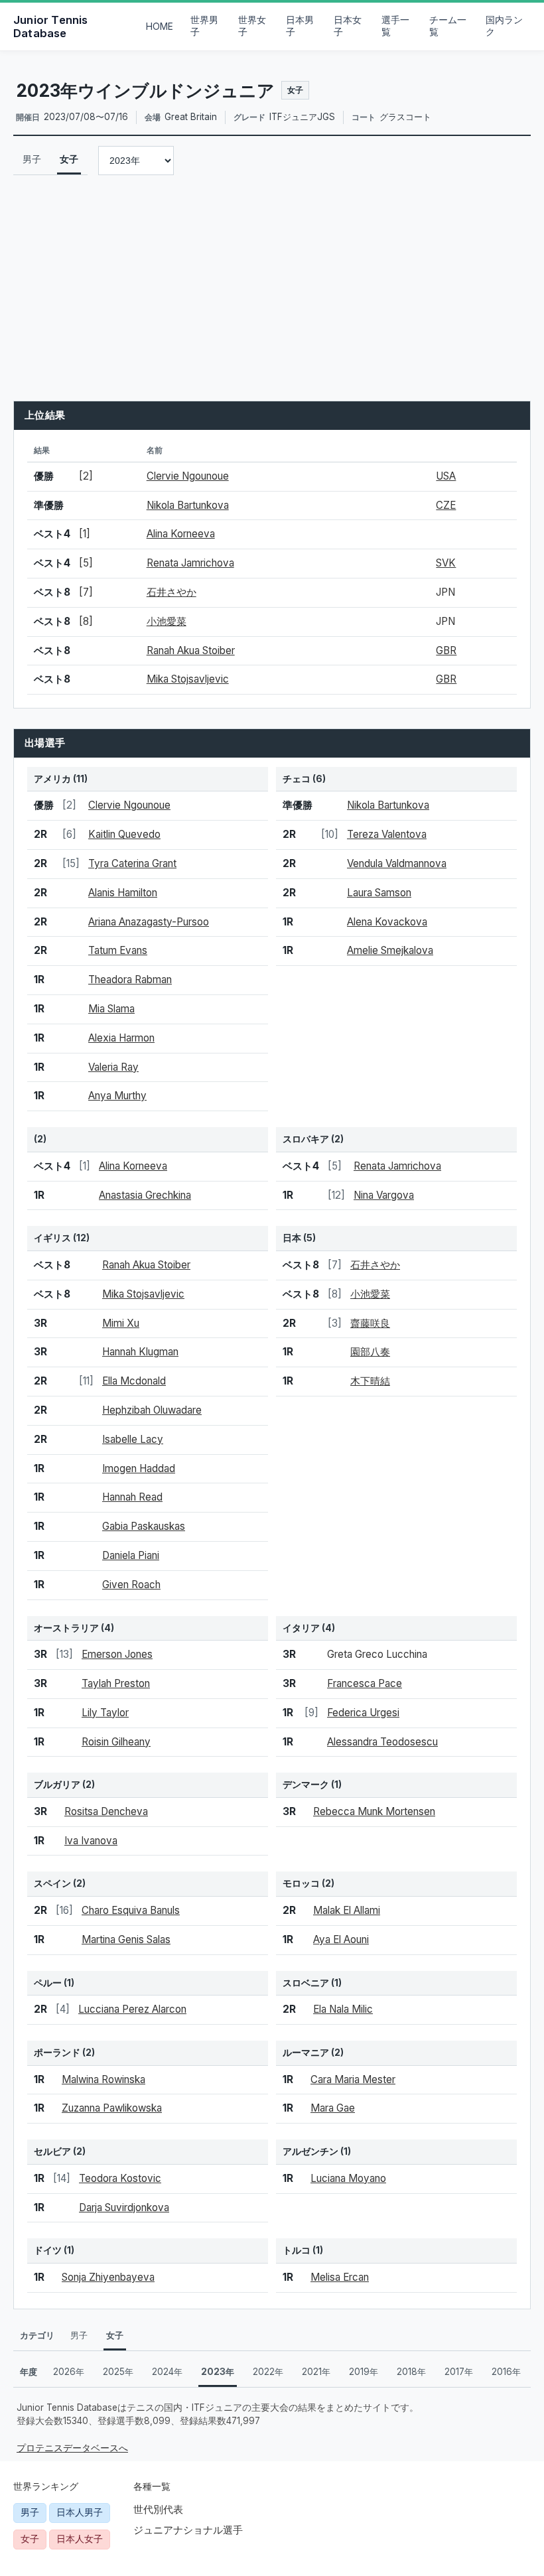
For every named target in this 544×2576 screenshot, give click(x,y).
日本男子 (300, 26)
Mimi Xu (121, 1323)
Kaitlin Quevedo (124, 834)
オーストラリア (66, 1628)
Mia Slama (111, 1009)
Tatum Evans (118, 950)
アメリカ (52, 779)
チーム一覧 (448, 26)
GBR (446, 650)
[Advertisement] (272, 288)
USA (446, 476)
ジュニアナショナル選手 (188, 2530)
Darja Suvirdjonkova (124, 2207)
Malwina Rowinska (103, 2079)
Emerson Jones (117, 1654)
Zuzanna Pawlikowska (112, 2108)
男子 (32, 159)
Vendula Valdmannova (397, 863)
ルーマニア (306, 2053)
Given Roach (131, 1585)
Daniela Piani (131, 1555)
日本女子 (348, 26)
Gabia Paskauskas (144, 1526)
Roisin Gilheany (116, 1742)
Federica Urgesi (363, 1713)
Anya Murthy (117, 1096)
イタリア (301, 1628)
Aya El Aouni (341, 1939)
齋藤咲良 (370, 1323)
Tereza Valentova (387, 834)
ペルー (48, 1983)
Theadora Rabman (130, 980)
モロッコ (301, 1883)
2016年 (506, 2372)
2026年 (69, 2372)
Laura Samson (379, 893)
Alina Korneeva (181, 534)
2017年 (459, 2372)
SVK (446, 563)
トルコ (297, 2250)
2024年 (167, 2372)
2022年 (268, 2372)
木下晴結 (370, 1381)
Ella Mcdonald (134, 1381)
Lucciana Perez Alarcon (132, 2009)
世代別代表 (158, 2509)
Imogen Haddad (139, 1468)
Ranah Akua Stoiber (191, 650)
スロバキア (306, 1139)
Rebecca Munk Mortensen (374, 1811)
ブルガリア (57, 1785)
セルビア (52, 2151)
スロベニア (306, 1983)
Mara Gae (333, 2108)
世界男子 (204, 26)
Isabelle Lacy (133, 1439)
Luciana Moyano (348, 2178)
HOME (160, 27)
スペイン (52, 1883)
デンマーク (306, 1785)
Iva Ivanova (91, 1841)
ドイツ (48, 2250)
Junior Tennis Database (51, 27)
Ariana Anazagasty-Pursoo (149, 922)
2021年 (316, 2372)
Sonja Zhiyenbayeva (108, 2277)
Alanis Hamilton (123, 893)
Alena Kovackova (387, 922)
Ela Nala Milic (343, 2009)
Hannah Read (132, 1497)
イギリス (52, 1238)
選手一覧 (395, 26)
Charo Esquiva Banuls (131, 1910)
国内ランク (504, 26)
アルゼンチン (310, 2151)
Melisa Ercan (340, 2277)
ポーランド (57, 2053)
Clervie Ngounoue (188, 476)
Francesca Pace (365, 1683)
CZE (446, 505)
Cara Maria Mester (353, 2079)
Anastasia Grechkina (145, 1195)
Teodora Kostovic (120, 2178)
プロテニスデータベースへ (72, 2448)
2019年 (364, 2372)
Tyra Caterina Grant (132, 863)
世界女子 (252, 26)
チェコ (297, 779)
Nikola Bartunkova (188, 505)
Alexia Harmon (121, 1038)
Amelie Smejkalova (390, 950)
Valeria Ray (113, 1067)
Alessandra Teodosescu (382, 1742)
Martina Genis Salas (126, 1939)
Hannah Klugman (140, 1352)
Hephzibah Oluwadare (152, 1410)
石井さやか (171, 592)
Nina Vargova (384, 1195)
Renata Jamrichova (190, 563)
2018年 (411, 2372)
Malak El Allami (347, 1910)
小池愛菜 (167, 621)
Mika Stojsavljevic (188, 679)
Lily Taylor (105, 1713)
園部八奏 (370, 1352)
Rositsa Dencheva (106, 1811)
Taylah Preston (116, 1683)
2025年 (118, 2372)
